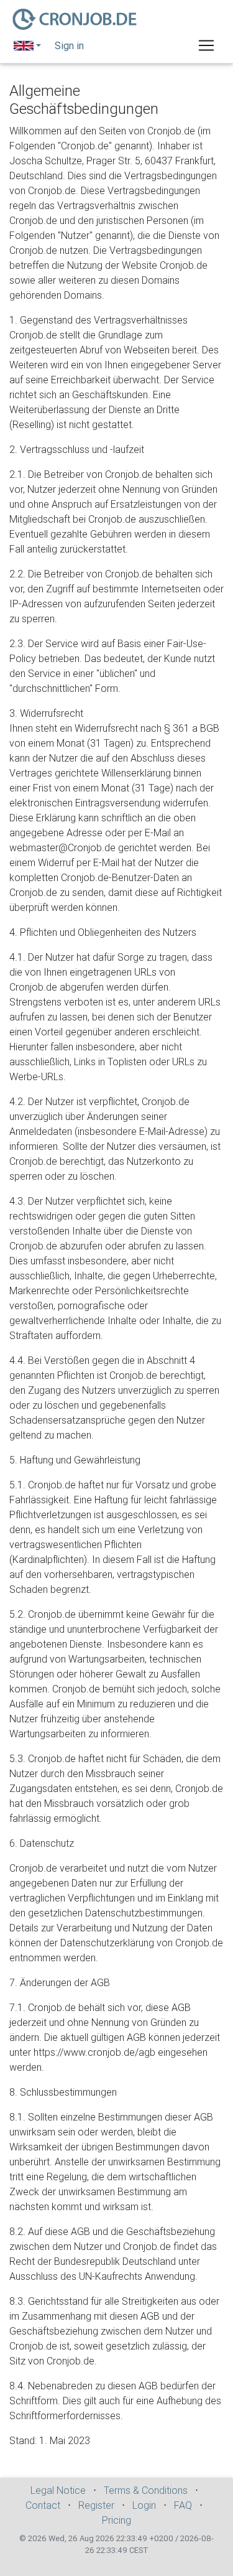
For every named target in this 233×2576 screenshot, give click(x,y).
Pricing (116, 2520)
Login (144, 2505)
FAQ (183, 2505)
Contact (43, 2505)
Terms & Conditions (146, 2490)
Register (96, 2505)
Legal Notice (58, 2490)
